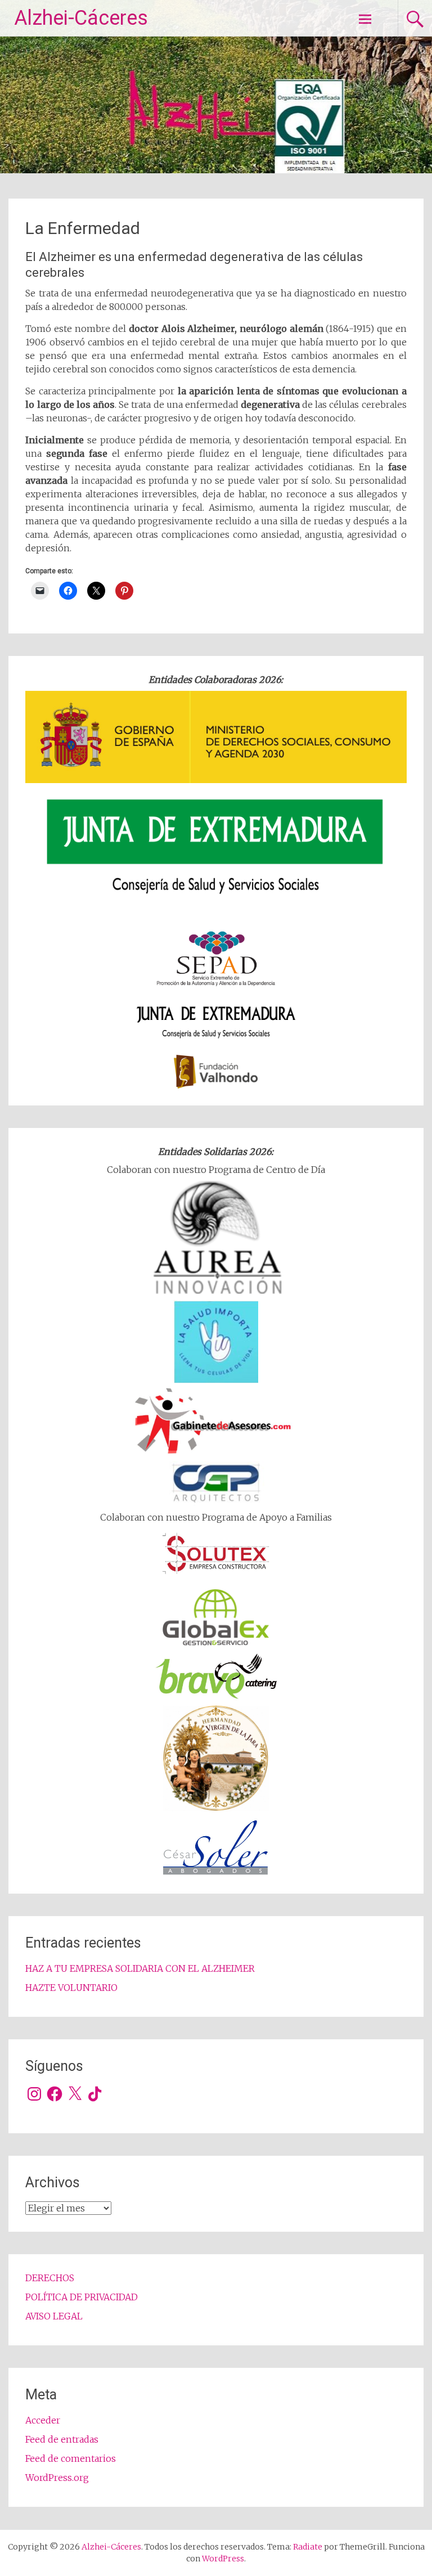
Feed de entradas (62, 2439)
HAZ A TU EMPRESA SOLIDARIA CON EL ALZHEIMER (140, 1968)
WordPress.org (57, 2478)
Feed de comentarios (71, 2458)
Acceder (43, 2420)
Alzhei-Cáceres (81, 18)
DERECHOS (50, 2278)
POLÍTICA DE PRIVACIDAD (82, 2297)
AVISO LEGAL (54, 2316)
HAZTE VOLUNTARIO (71, 1988)
